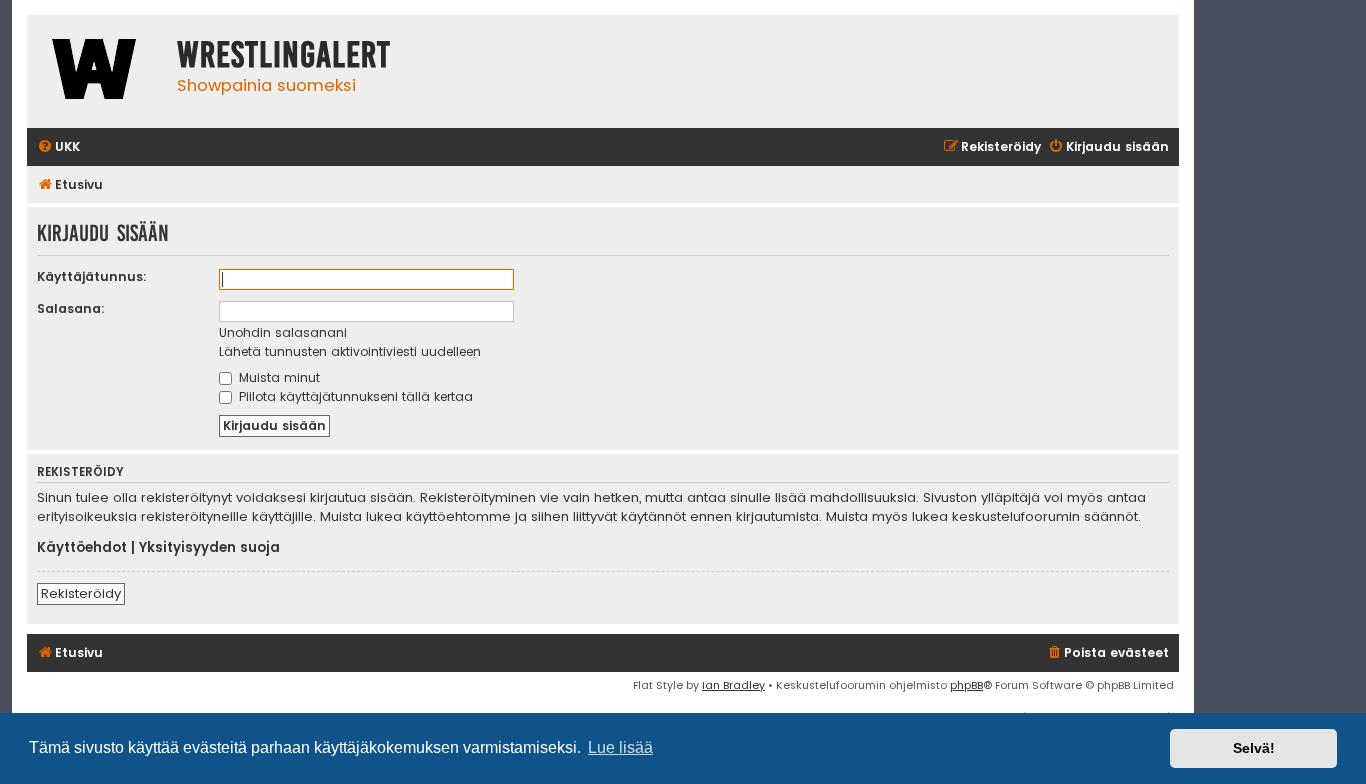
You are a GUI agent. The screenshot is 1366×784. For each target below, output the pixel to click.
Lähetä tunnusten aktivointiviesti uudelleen (350, 351)
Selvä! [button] (1254, 748)
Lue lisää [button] (620, 747)
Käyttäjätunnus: (92, 276)
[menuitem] (58, 147)
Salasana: (71, 308)
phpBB (966, 685)
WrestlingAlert (284, 55)
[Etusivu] (97, 71)
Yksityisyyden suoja (209, 548)
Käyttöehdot (82, 548)
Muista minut (277, 377)
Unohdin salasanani (283, 332)
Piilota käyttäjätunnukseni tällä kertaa (354, 396)
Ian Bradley (733, 685)
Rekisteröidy (81, 593)
